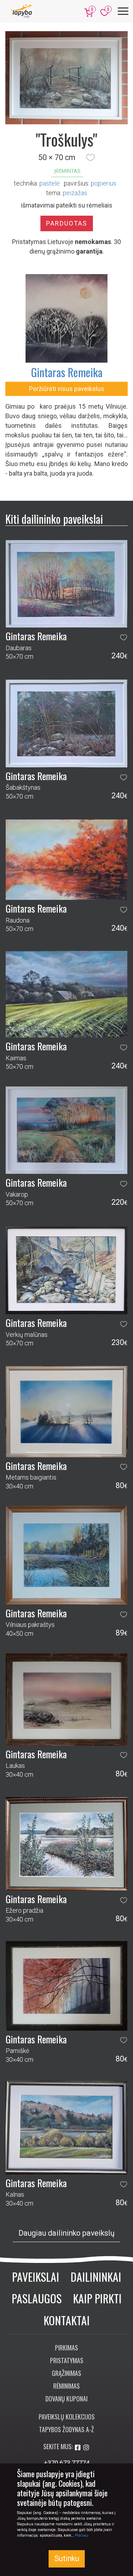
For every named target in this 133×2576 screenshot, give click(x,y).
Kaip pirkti (97, 2298)
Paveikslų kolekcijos (67, 2417)
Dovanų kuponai (66, 2399)
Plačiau (82, 2535)
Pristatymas (67, 2360)
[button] (90, 158)
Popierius (104, 183)
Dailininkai (96, 2277)
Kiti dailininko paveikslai (54, 519)
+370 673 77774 (67, 2463)
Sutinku (67, 2558)
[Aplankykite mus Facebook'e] (78, 2448)
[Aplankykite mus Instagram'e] (86, 2448)
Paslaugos (37, 2298)
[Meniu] (123, 11)
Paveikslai (36, 2277)
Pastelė (49, 183)
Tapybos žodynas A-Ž (66, 2429)
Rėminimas (66, 2386)
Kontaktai (67, 2320)
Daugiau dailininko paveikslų (66, 2233)
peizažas (75, 193)
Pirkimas (66, 2348)
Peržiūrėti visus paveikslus (67, 389)
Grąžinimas (66, 2373)
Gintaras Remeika (67, 372)
